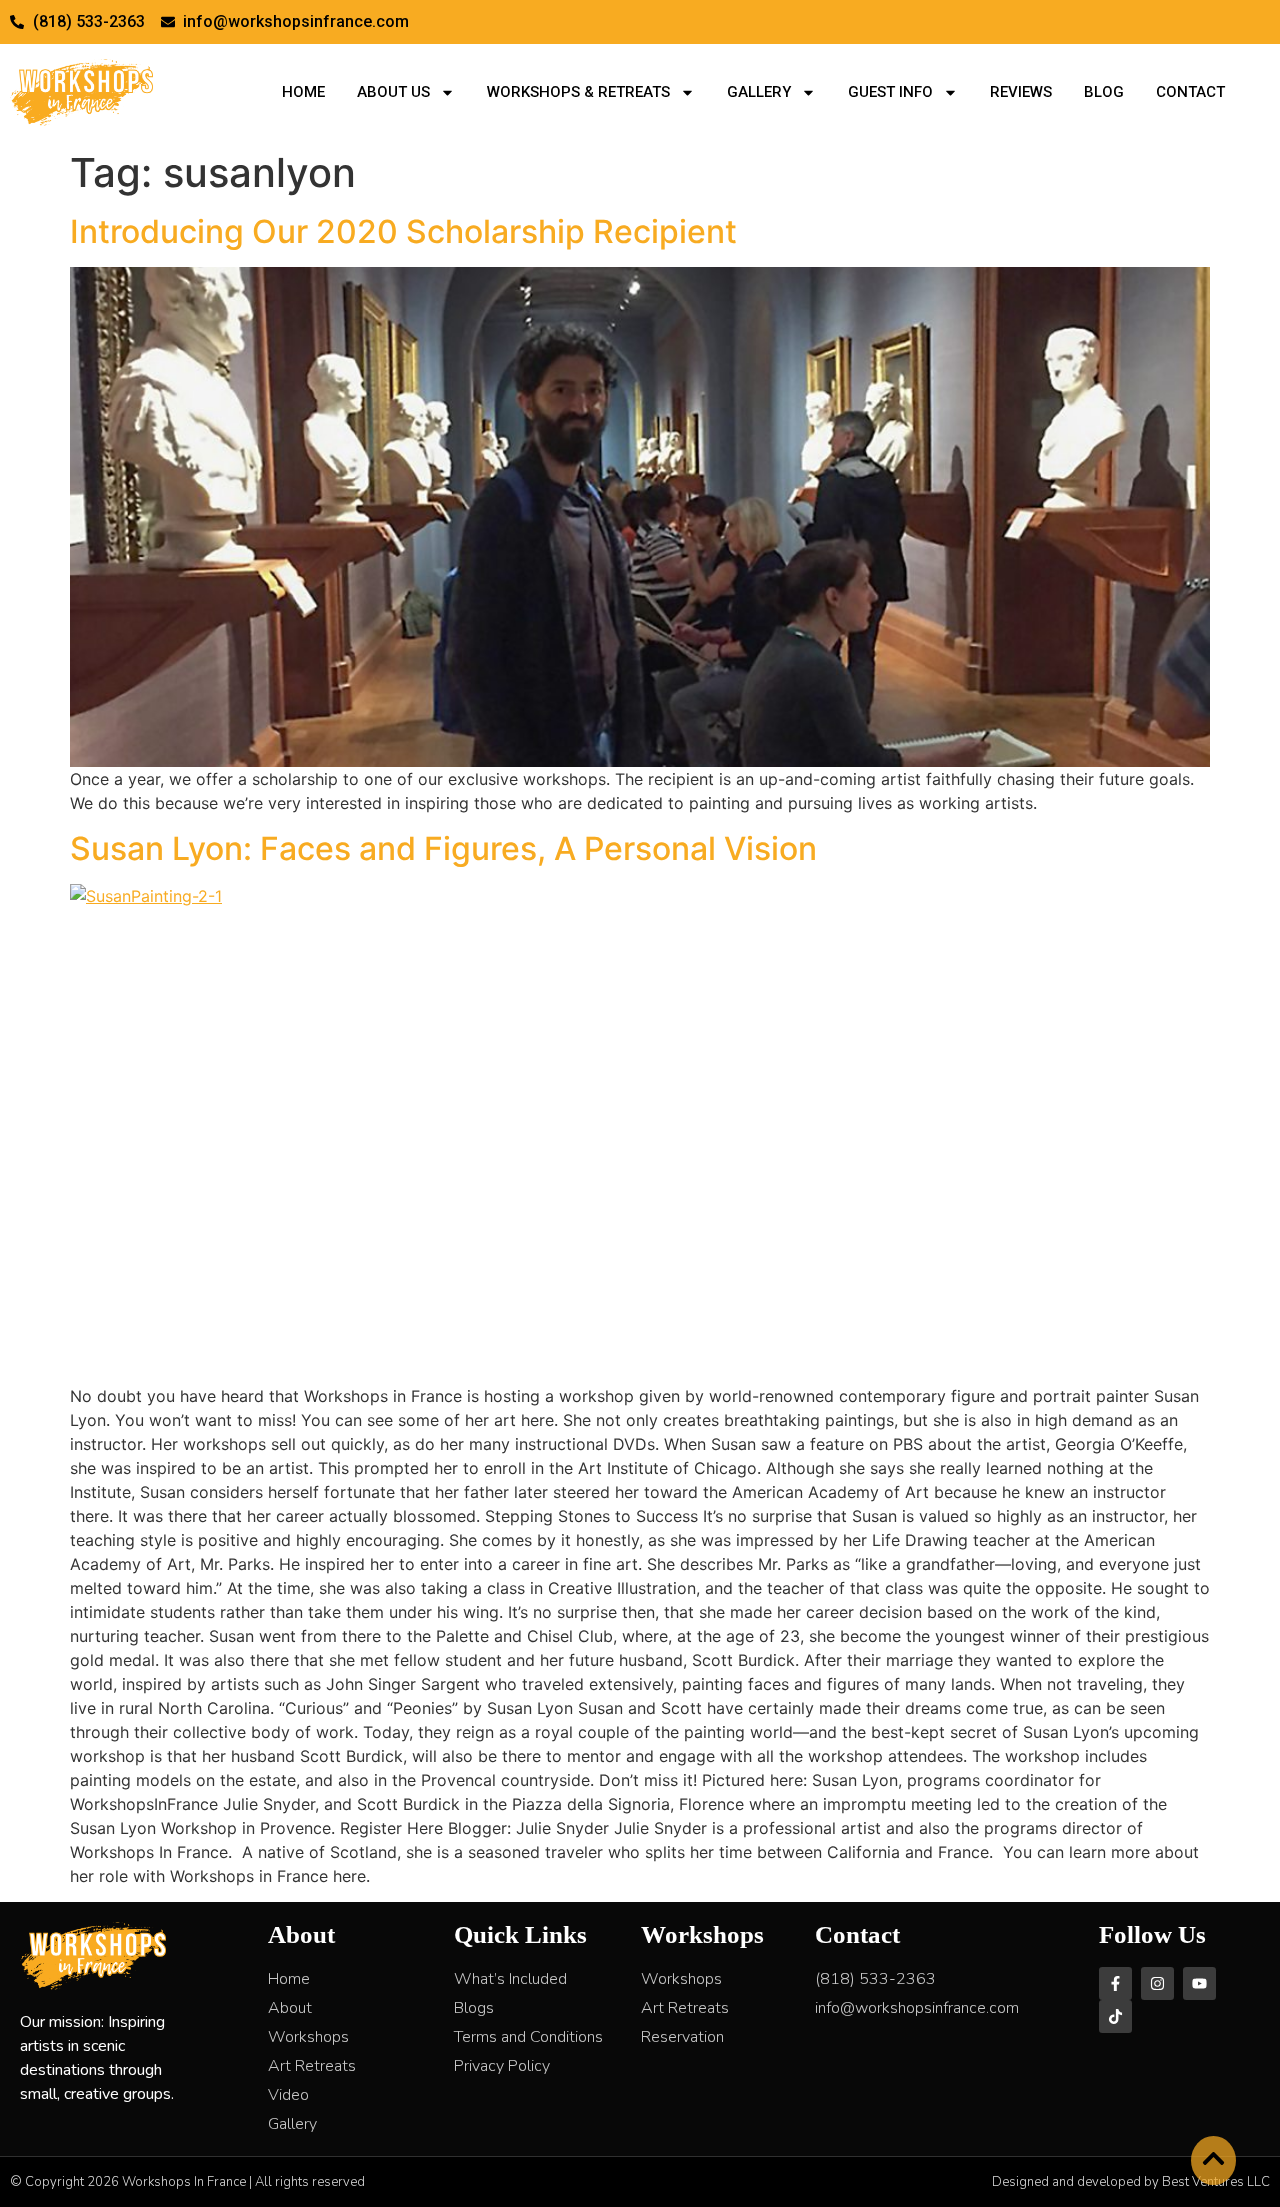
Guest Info (890, 92)
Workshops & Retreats (578, 92)
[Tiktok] (1115, 2016)
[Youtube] (1199, 1983)
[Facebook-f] (1115, 1983)
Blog (1104, 92)
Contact (1190, 92)
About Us (393, 92)
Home (303, 92)
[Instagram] (1157, 1983)
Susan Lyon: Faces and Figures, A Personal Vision (443, 848)
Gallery (759, 92)
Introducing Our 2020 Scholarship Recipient (403, 231)
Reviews (1021, 92)
